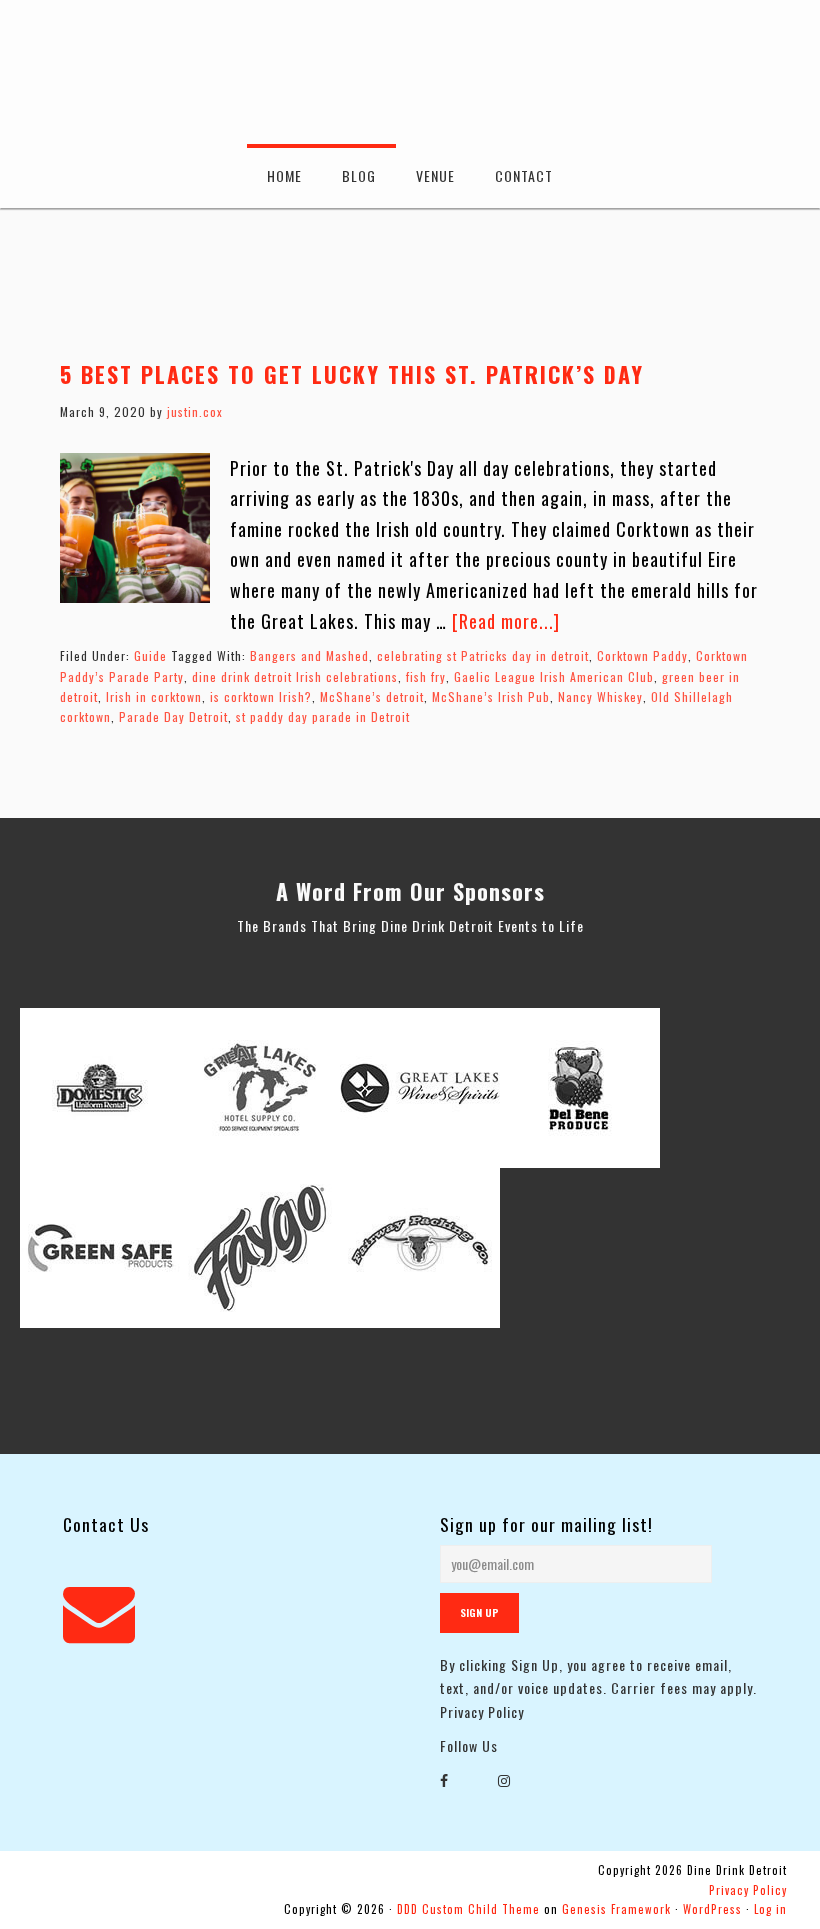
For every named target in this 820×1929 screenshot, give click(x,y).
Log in (770, 1909)
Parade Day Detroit (173, 716)
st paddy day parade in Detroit (323, 716)
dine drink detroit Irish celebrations (295, 676)
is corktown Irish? (261, 696)
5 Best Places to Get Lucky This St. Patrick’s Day (352, 374)
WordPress (712, 1909)
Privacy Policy (482, 1711)
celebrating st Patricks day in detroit (483, 655)
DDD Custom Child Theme (468, 1909)
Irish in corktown (154, 696)
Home (284, 175)
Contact (524, 175)
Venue (435, 175)
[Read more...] (506, 621)
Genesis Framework (616, 1909)
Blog (359, 175)
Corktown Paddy (642, 655)
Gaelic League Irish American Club (554, 676)
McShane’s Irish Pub (491, 696)
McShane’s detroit (372, 696)
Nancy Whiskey (600, 696)
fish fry (426, 676)
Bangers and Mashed (309, 655)
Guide (150, 655)
